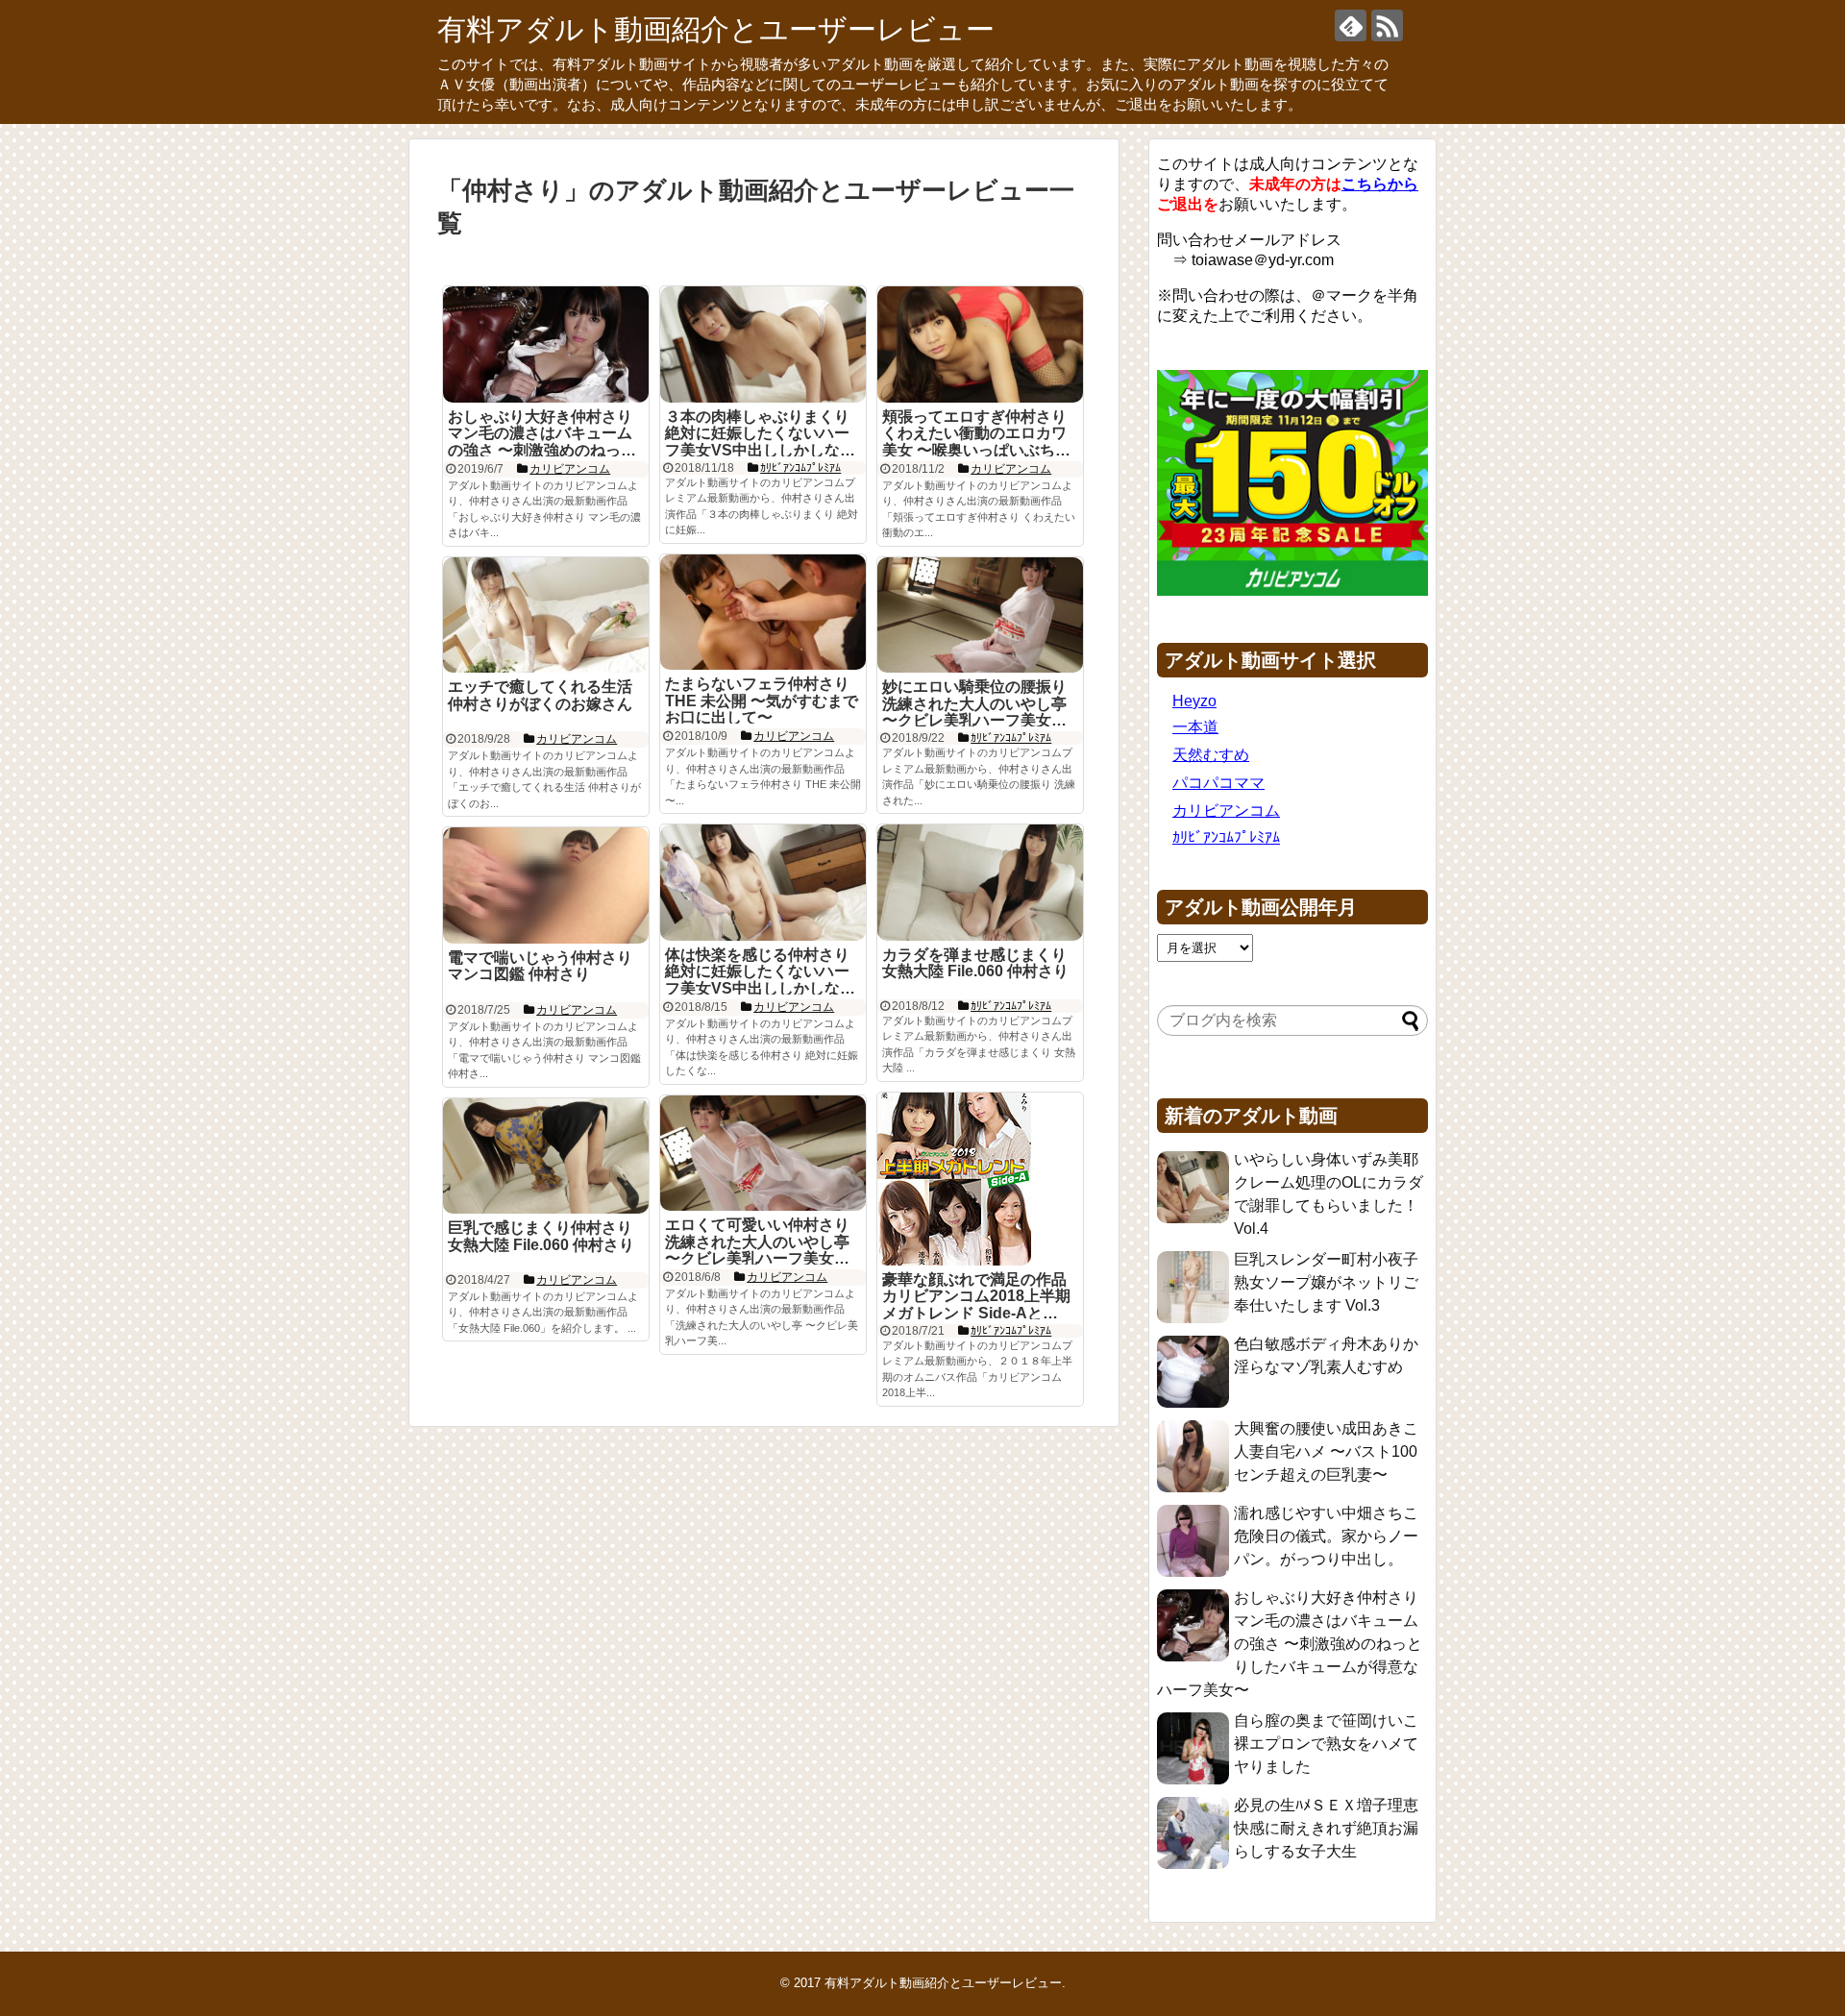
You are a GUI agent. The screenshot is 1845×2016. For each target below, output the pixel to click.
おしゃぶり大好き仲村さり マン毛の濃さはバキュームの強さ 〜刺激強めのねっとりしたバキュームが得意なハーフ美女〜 (1290, 1644)
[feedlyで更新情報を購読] (1351, 25)
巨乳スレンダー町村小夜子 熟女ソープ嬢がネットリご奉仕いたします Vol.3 (1326, 1282)
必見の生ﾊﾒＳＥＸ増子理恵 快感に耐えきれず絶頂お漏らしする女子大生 (1326, 1828)
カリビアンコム (1226, 811)
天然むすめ (1211, 755)
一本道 (1195, 727)
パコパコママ (1218, 783)
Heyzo (1194, 701)
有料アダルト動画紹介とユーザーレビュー (716, 29)
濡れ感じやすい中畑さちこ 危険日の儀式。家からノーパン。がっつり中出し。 (1326, 1536)
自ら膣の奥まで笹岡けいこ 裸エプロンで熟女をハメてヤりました (1326, 1744)
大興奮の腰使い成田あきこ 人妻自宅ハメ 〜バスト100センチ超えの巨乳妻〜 (1326, 1451)
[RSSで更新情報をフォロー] (1387, 25)
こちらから (1380, 184)
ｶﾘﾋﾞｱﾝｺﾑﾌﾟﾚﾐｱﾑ (1226, 837)
